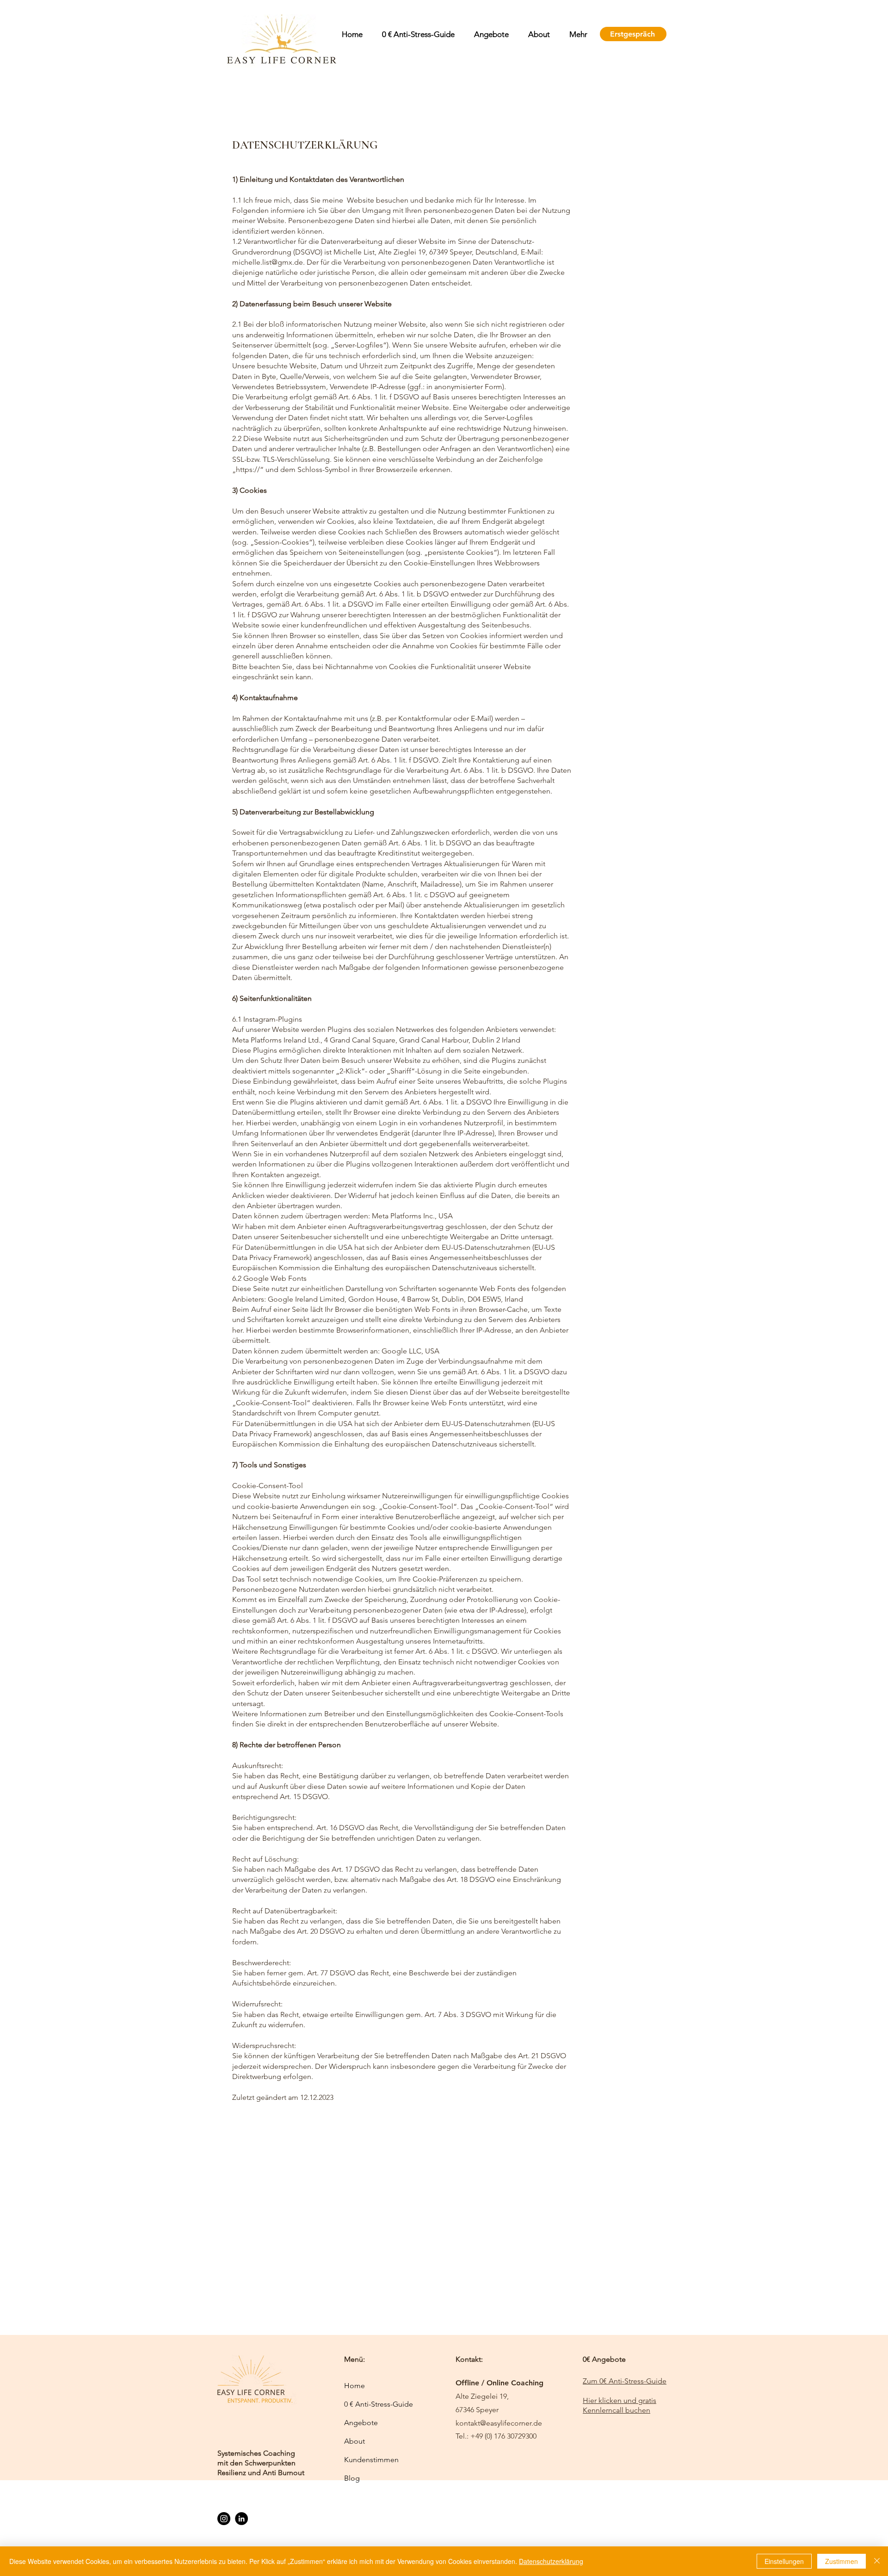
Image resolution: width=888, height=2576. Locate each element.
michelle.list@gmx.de (268, 262)
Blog (352, 2478)
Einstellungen (784, 2561)
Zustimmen (842, 2561)
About (355, 2441)
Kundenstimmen (371, 2460)
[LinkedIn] (241, 2519)
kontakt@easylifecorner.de (499, 2423)
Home (355, 2386)
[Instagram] (224, 2519)
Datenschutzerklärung (551, 2561)
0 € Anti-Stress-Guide (377, 2404)
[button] (489, 34)
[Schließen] (877, 2561)
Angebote (361, 2423)
